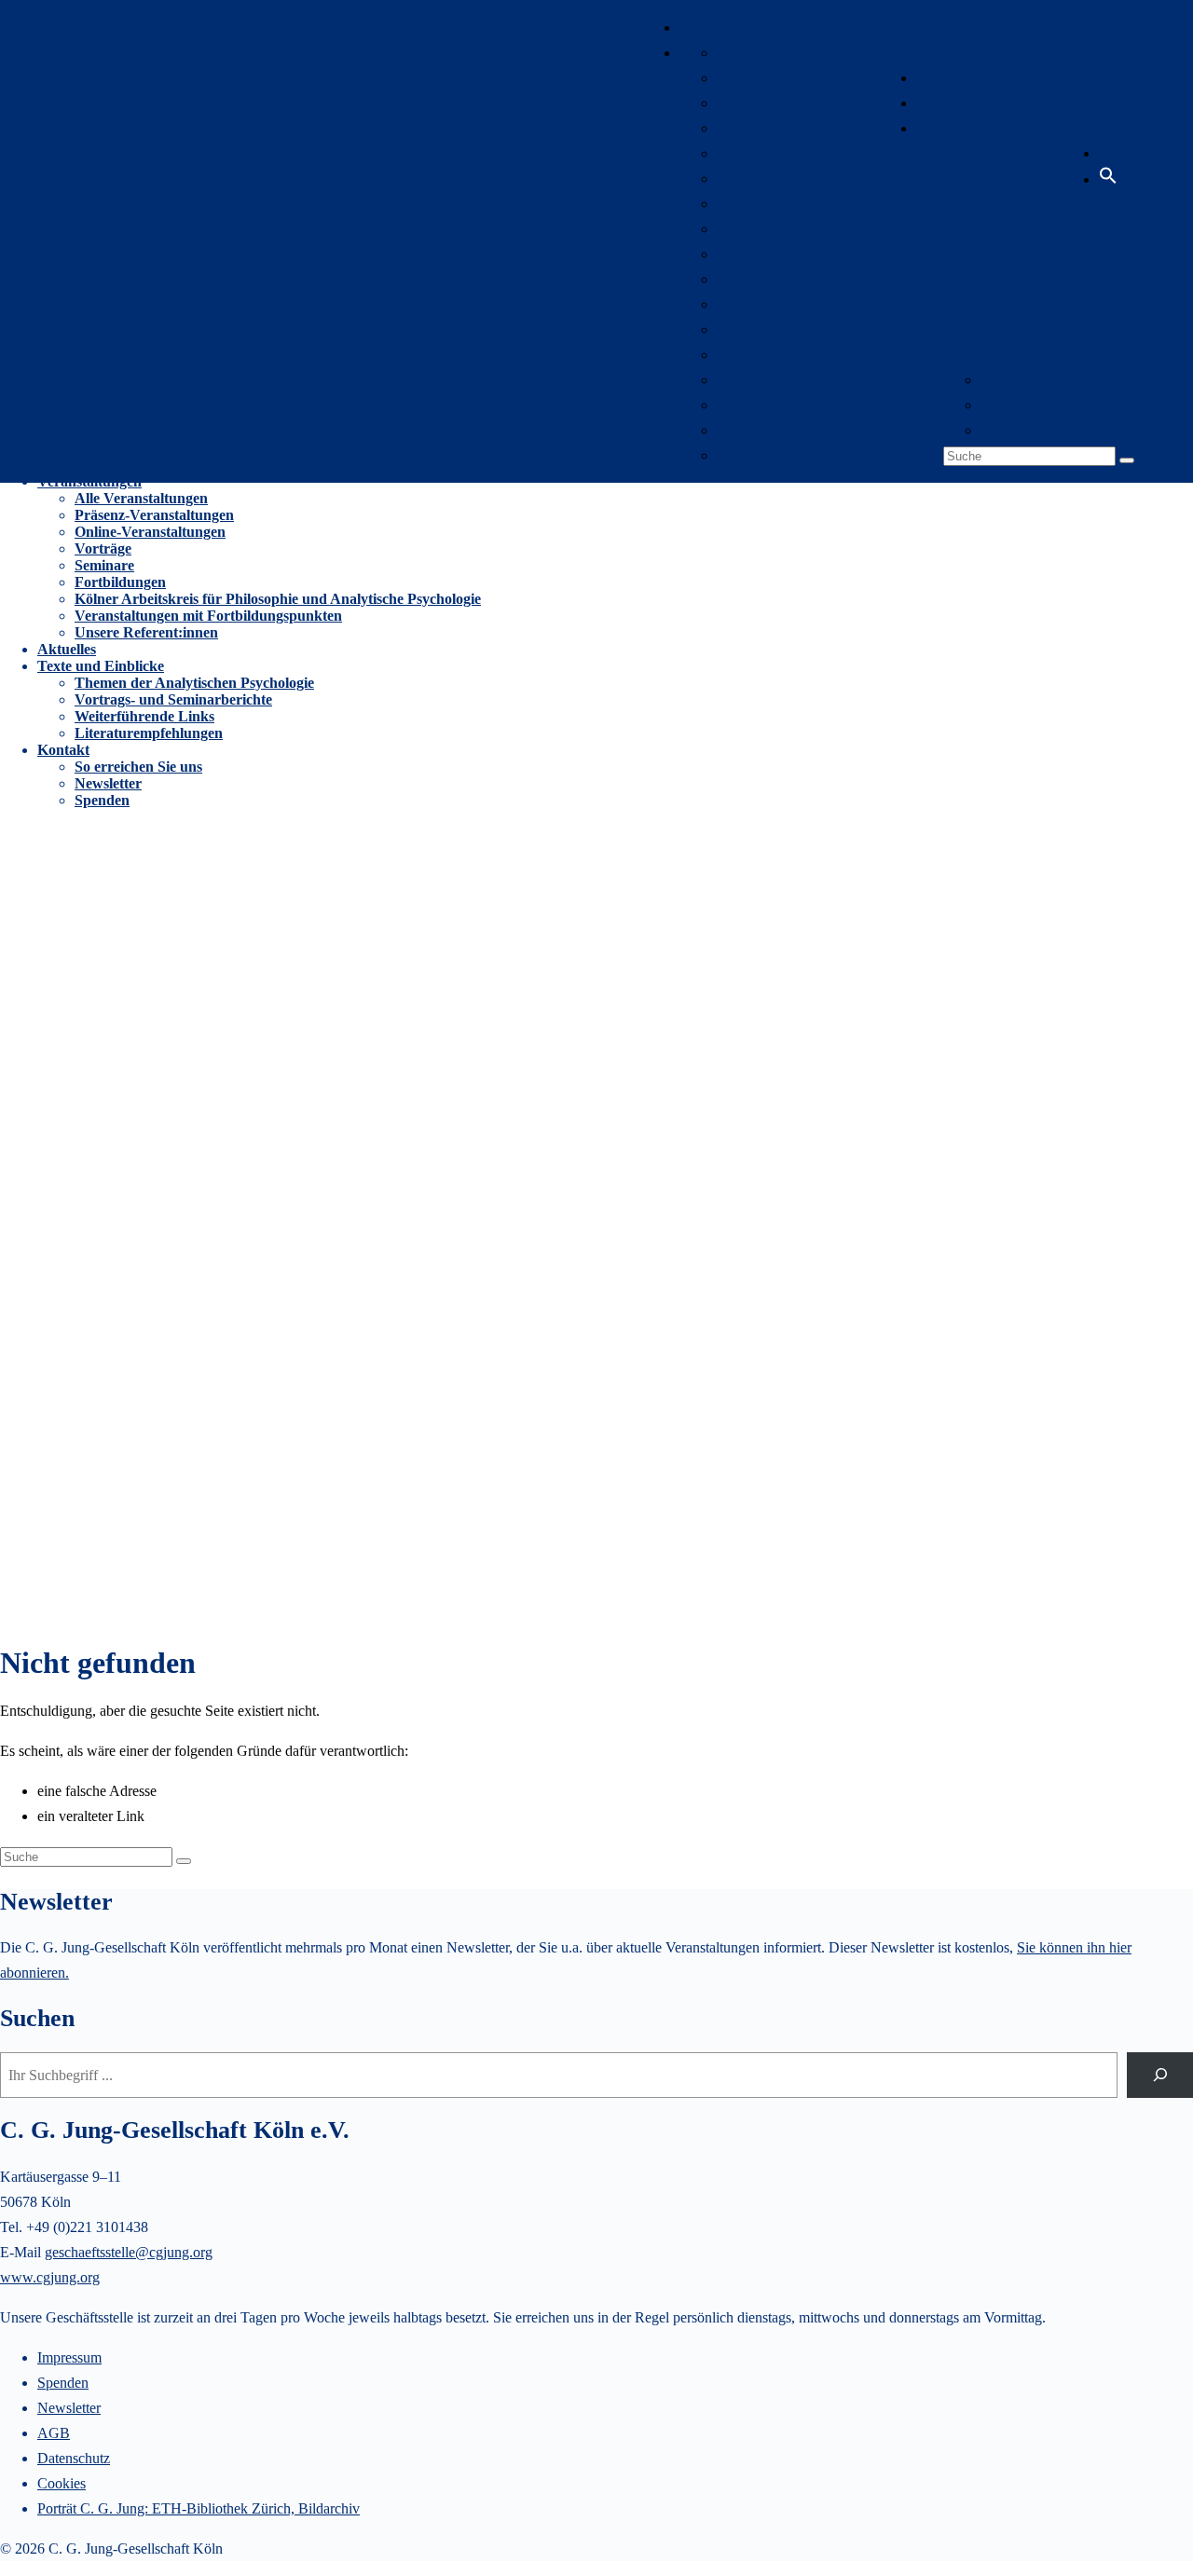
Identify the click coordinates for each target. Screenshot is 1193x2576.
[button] (1108, 179)
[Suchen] (1160, 2075)
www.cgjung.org (50, 2277)
